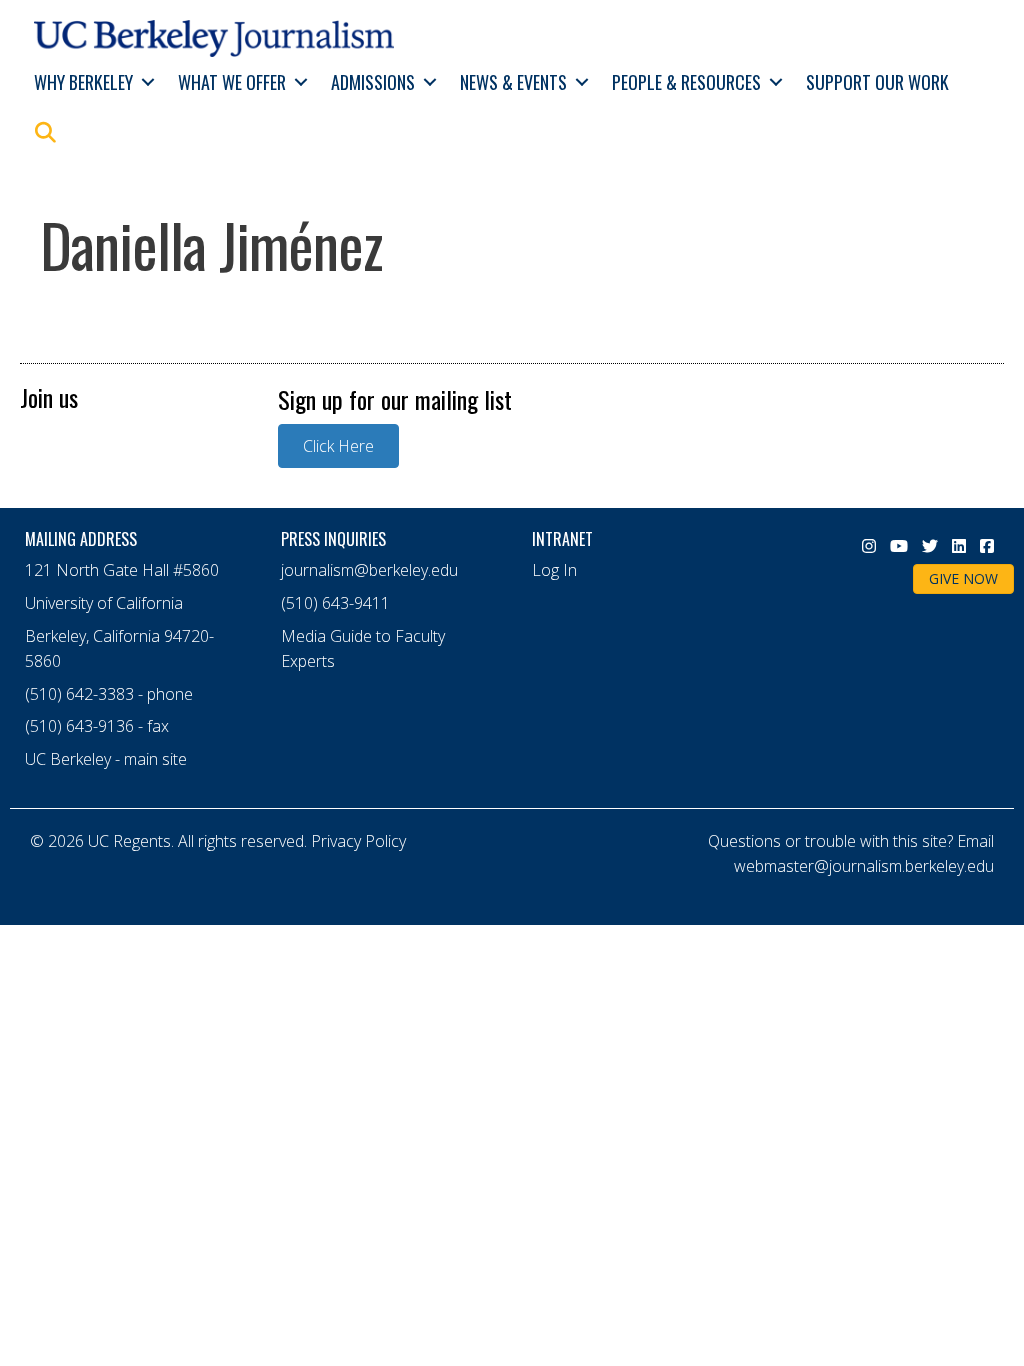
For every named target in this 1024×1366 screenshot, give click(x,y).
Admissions (373, 82)
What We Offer (232, 82)
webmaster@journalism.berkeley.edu (864, 866)
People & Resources (686, 82)
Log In (554, 570)
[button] (147, 82)
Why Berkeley (83, 82)
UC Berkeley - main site (106, 759)
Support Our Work (877, 82)
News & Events (513, 82)
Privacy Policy (358, 841)
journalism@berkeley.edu (369, 570)
